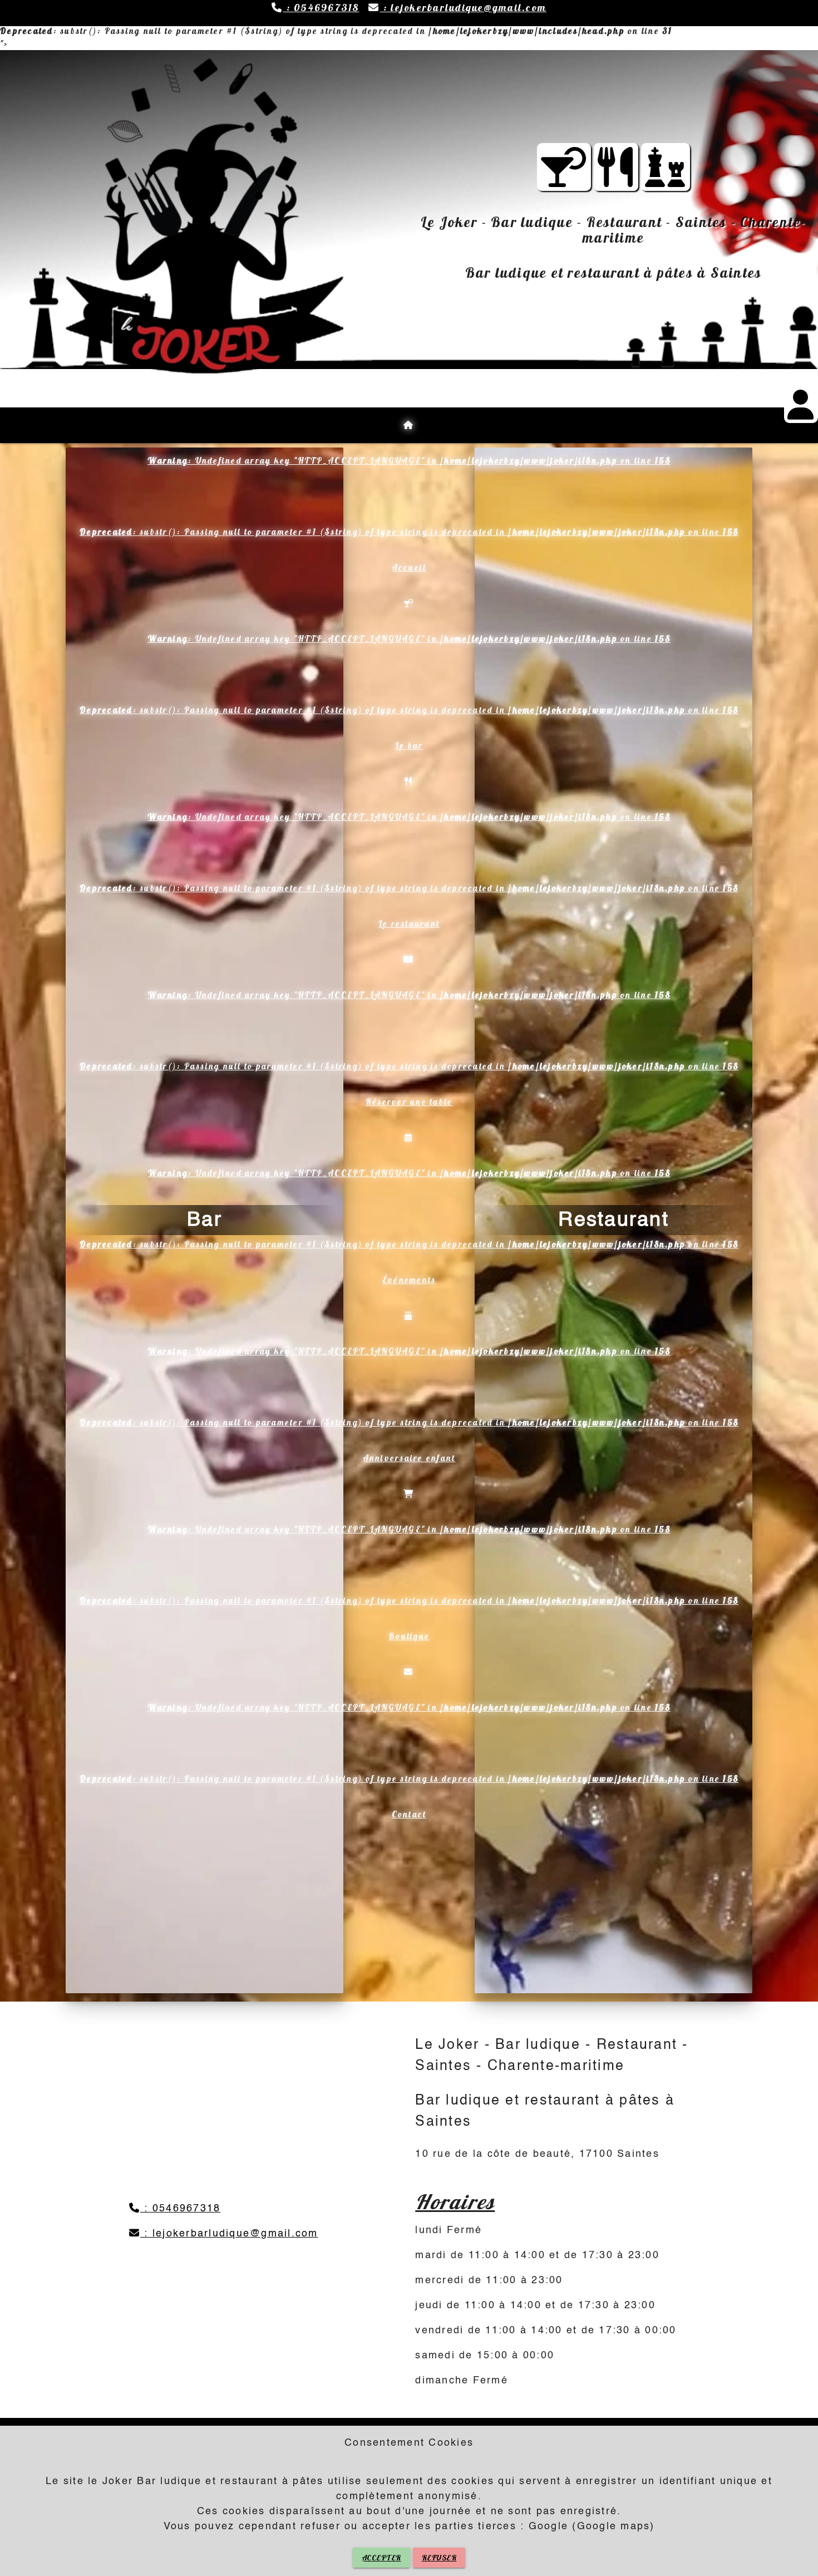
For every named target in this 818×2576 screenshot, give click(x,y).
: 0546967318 (321, 8)
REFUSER (439, 2558)
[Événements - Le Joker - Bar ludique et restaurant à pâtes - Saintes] (666, 178)
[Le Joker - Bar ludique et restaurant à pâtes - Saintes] (616, 178)
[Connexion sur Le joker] (801, 412)
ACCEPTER (381, 2558)
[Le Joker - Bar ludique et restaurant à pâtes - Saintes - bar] (564, 178)
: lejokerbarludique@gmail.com (463, 8)
